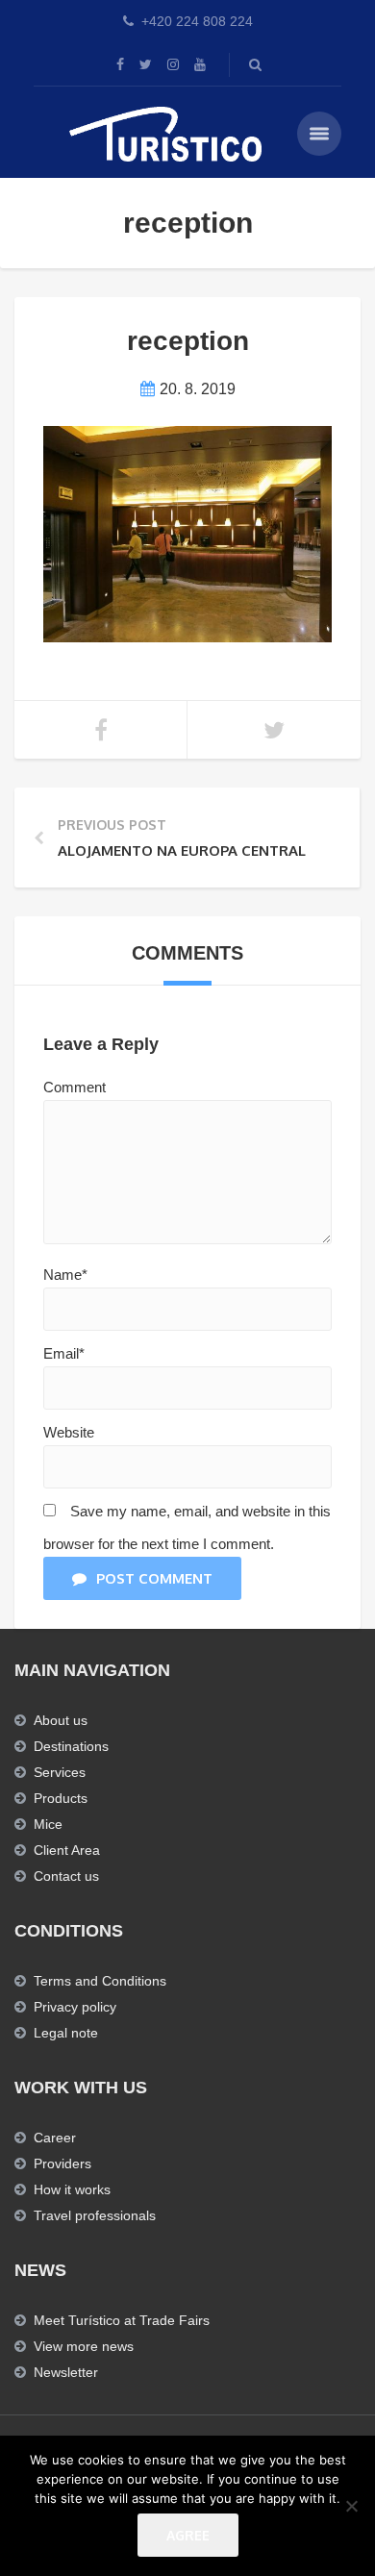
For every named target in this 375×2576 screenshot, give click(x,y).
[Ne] (351, 2506)
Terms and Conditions (100, 1981)
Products (61, 1798)
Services (60, 1772)
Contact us (66, 1876)
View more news (84, 2346)
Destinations (71, 1746)
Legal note (66, 2033)
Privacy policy (75, 2007)
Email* (64, 1353)
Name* (65, 1275)
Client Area (67, 1850)
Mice (48, 1824)
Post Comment (154, 1578)
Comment (75, 1087)
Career (55, 2138)
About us (61, 1720)
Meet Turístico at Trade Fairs (122, 2320)
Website (69, 1432)
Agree (188, 2535)
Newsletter (66, 2372)
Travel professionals (95, 2215)
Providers (62, 2163)
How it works (72, 2189)
